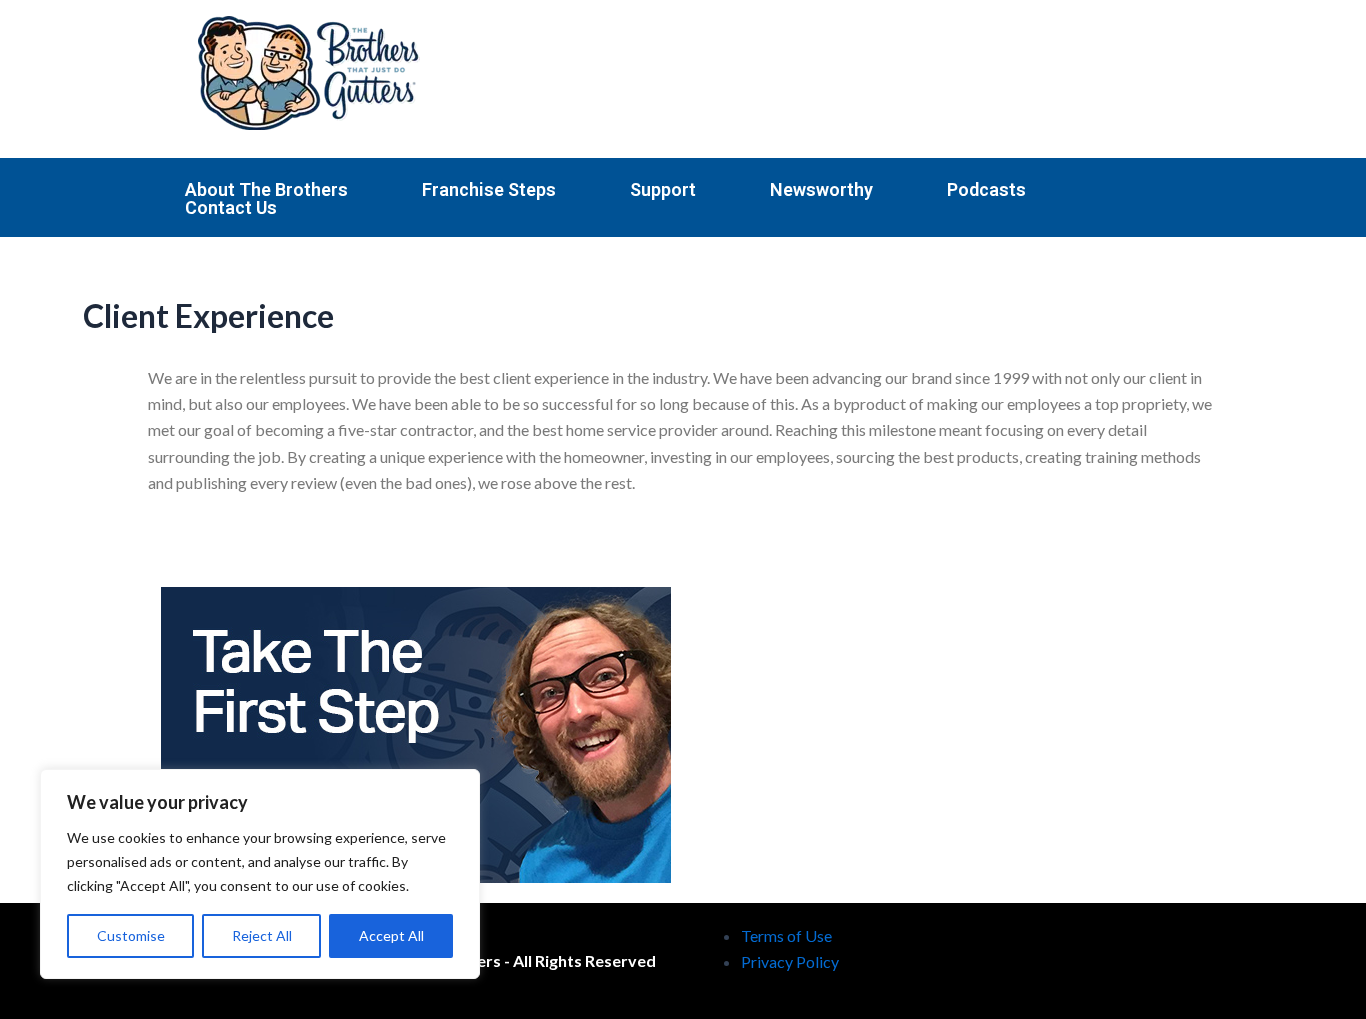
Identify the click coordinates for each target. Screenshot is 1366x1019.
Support (663, 190)
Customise (131, 935)
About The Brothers (266, 190)
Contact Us (231, 208)
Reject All (262, 935)
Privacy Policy (790, 961)
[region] (260, 874)
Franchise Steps (489, 190)
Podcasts (986, 190)
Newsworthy (821, 190)
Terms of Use (786, 935)
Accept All (391, 935)
